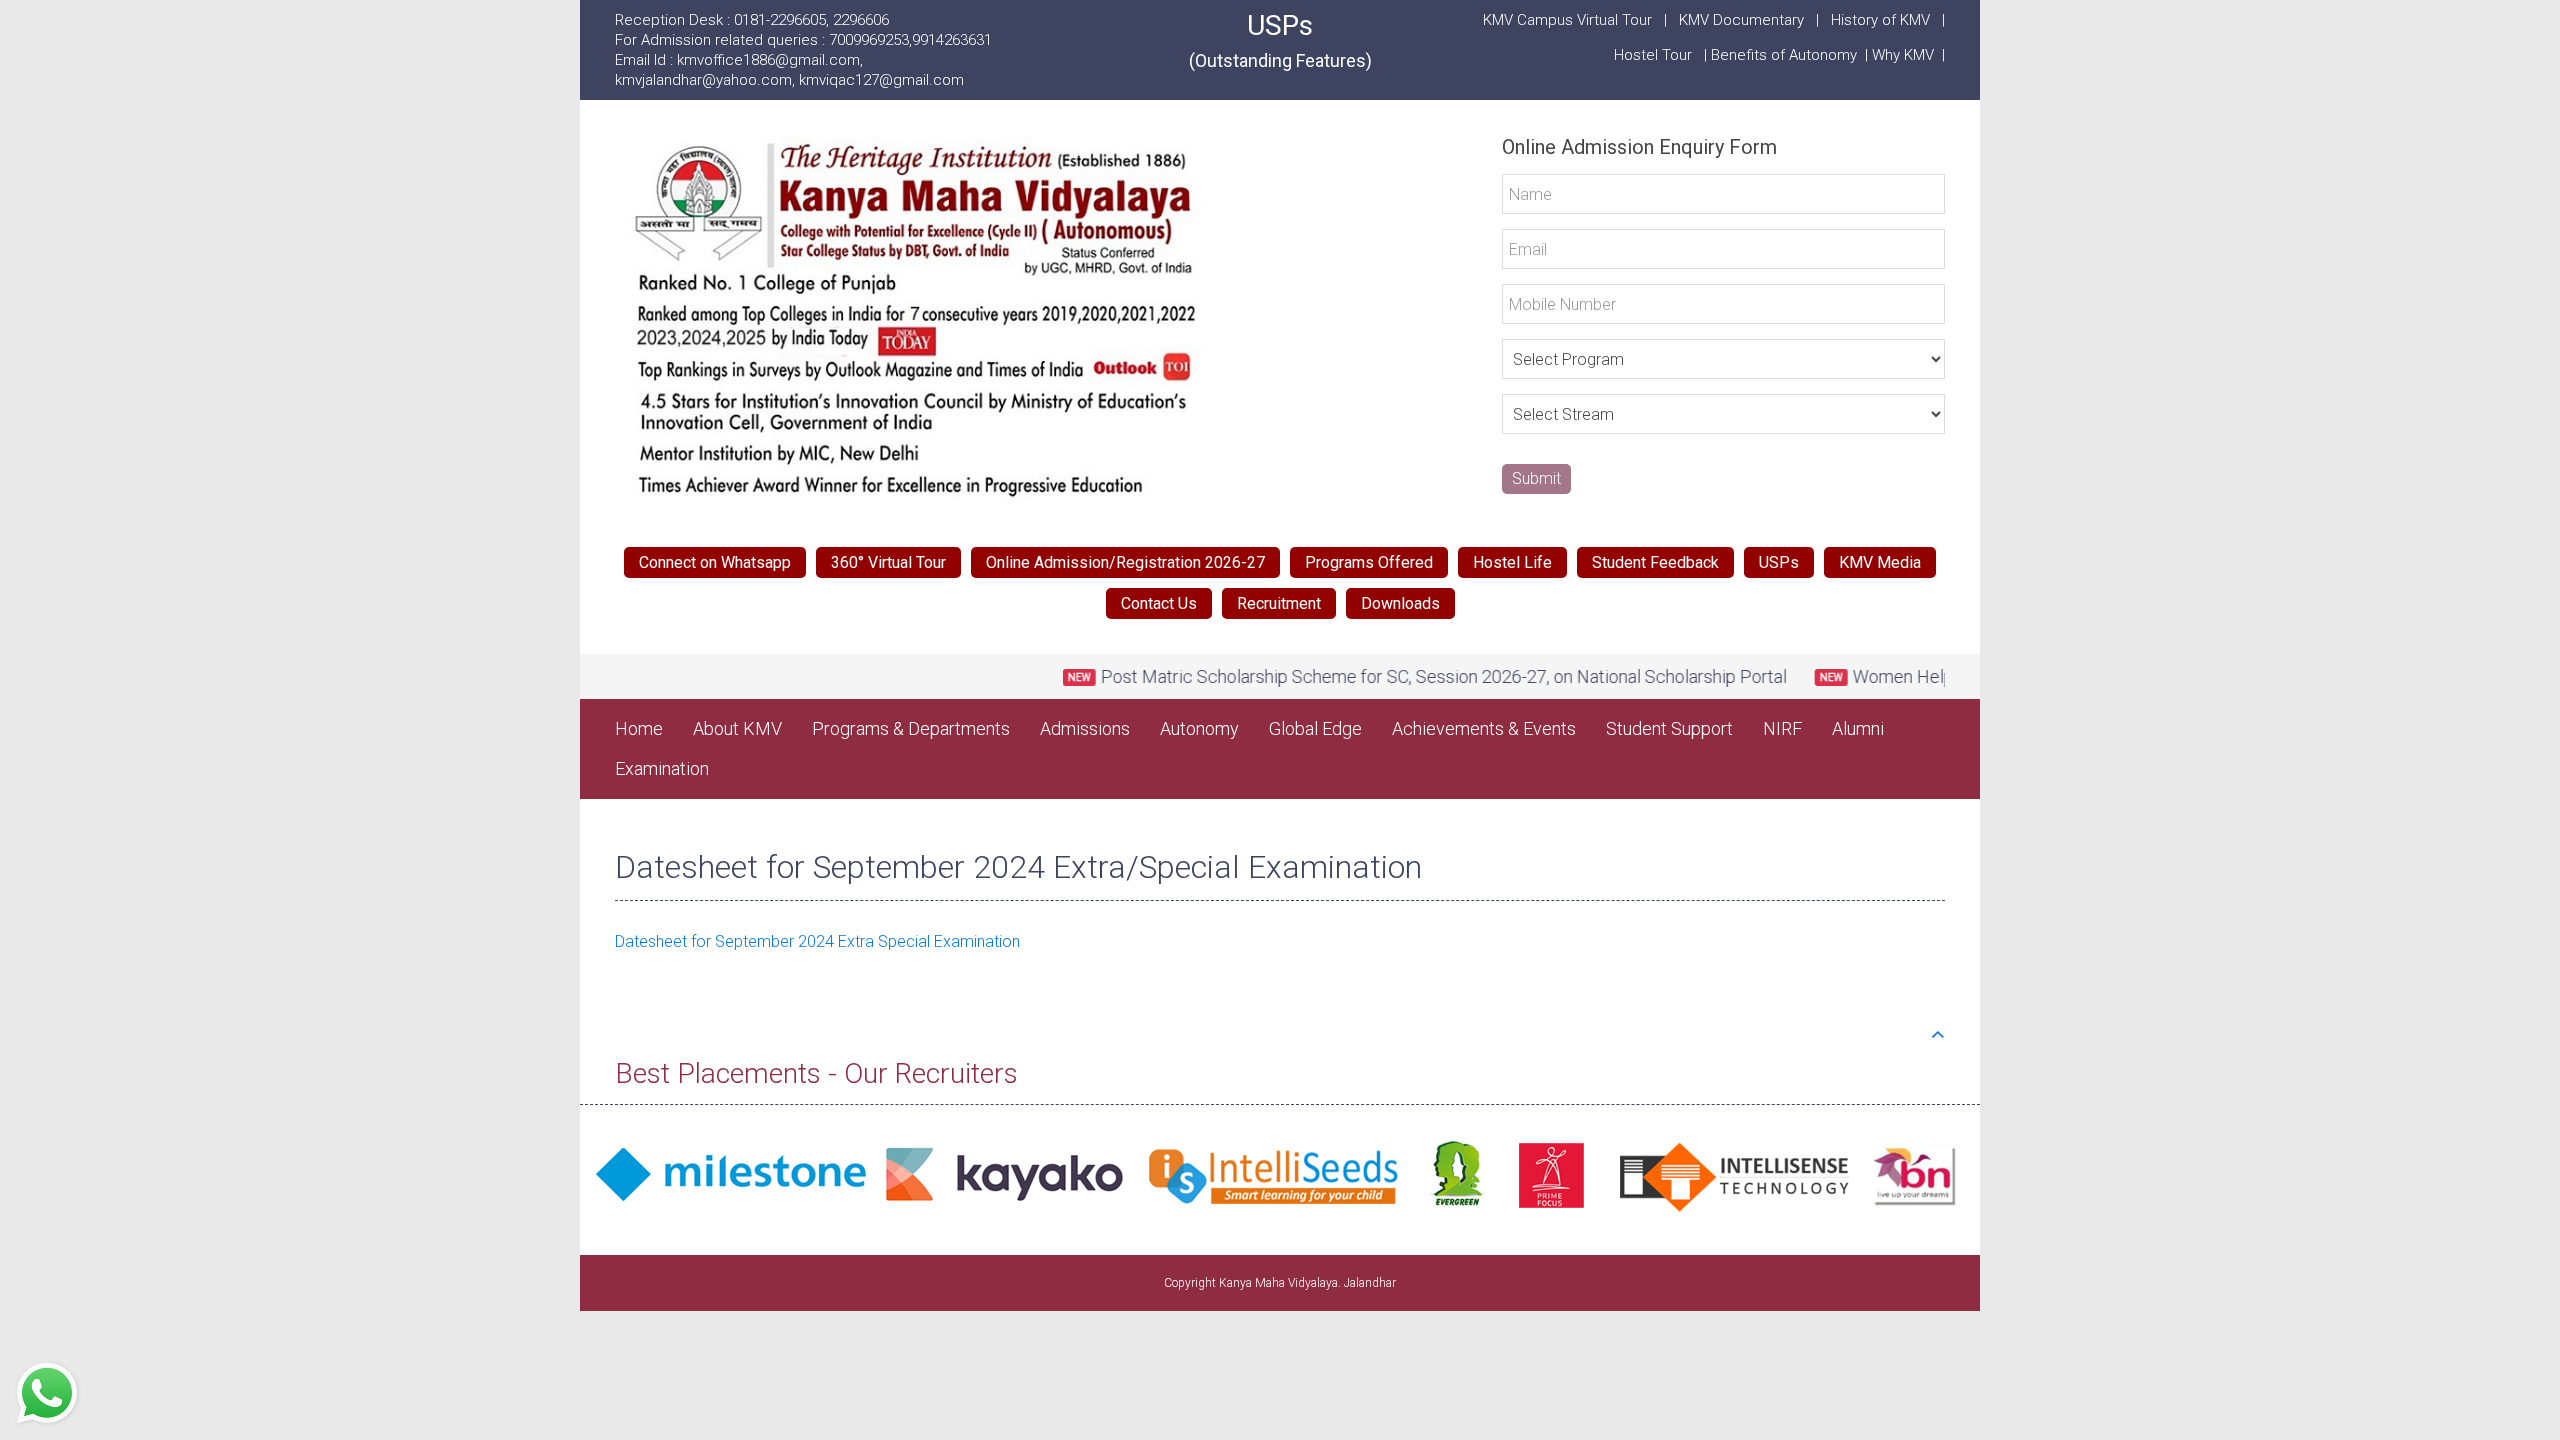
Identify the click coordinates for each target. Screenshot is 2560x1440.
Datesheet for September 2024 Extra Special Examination (817, 941)
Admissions (1085, 728)
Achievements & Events (1484, 728)
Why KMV (1907, 55)
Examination (662, 768)
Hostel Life (1512, 562)
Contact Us (1159, 603)
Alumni (1858, 728)
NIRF (1782, 728)
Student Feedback (1655, 562)
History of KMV (1880, 20)
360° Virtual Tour (888, 562)
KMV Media (1880, 562)
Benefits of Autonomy (1788, 55)
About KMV (737, 728)
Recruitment (1279, 603)
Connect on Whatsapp (715, 562)
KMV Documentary (1741, 20)
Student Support (1669, 728)
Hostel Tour (1655, 55)
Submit (1536, 478)
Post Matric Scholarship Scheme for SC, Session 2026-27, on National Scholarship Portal (1387, 676)
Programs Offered (1369, 562)
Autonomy (1199, 728)
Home (639, 728)
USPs (1280, 40)
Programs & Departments (911, 728)
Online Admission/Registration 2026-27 (1125, 562)
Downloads (1400, 603)
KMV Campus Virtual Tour (1567, 20)
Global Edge (1315, 728)
